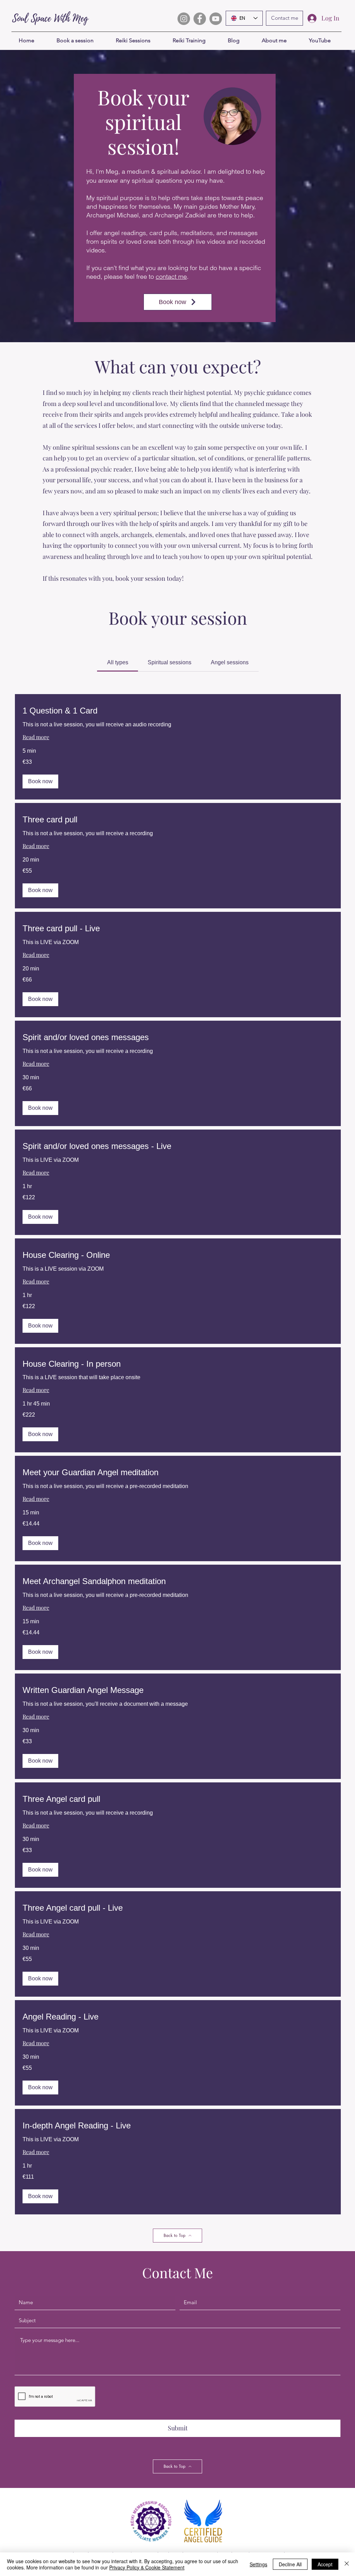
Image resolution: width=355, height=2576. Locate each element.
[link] (118, 662)
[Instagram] (184, 19)
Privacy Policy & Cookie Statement (147, 2567)
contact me (171, 276)
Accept (325, 2564)
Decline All (290, 2564)
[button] (40, 781)
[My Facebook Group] (200, 19)
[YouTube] (216, 19)
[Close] (347, 2564)
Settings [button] (258, 2564)
